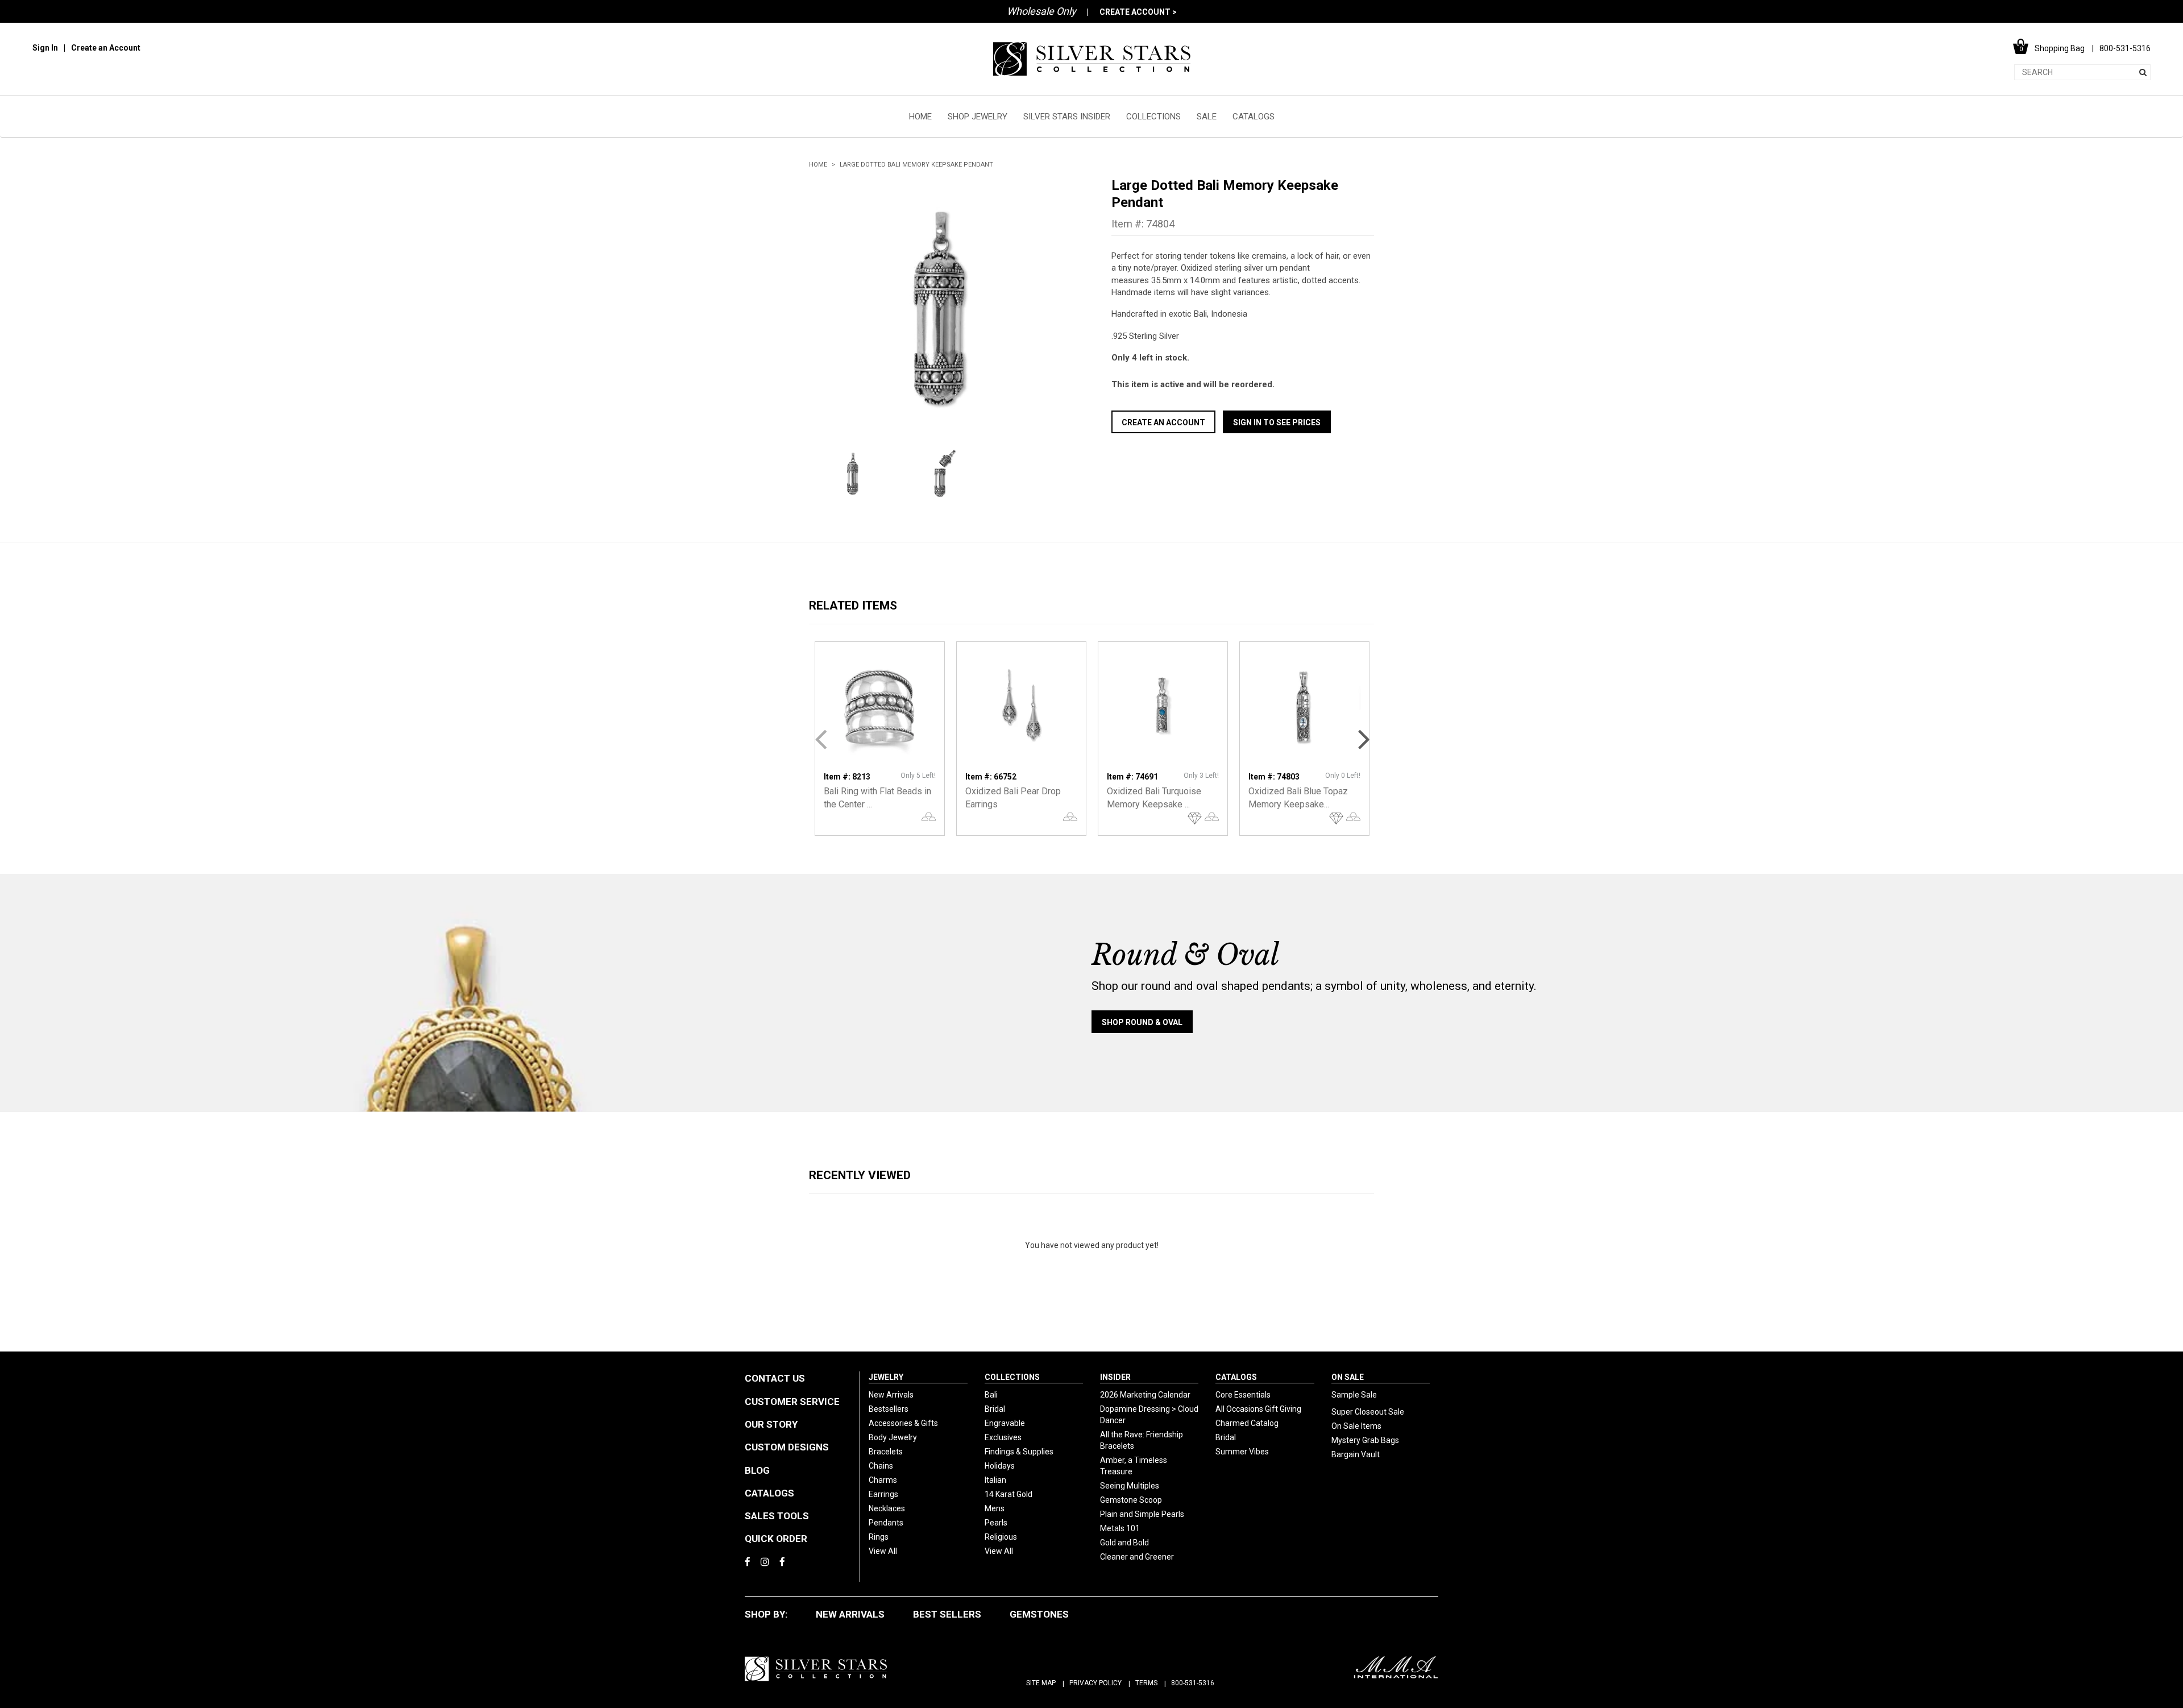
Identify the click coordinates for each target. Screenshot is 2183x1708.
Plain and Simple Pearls (1142, 1514)
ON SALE (1348, 1377)
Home (818, 165)
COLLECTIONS (1153, 117)
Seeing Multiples (1130, 1486)
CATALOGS (1254, 117)
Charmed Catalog (1247, 1423)
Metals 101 (1120, 1528)
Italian (995, 1480)
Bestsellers (889, 1409)
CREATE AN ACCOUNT (1163, 422)
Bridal (995, 1409)
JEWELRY (886, 1377)
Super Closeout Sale (1368, 1412)
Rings (879, 1537)
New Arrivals (891, 1395)
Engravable (1005, 1423)
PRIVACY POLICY (1095, 1683)
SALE (1207, 117)
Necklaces (887, 1508)
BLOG (757, 1470)
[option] (940, 308)
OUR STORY (771, 1424)
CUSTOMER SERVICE (792, 1402)
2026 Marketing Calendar (1145, 1395)
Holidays (1000, 1466)
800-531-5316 (1193, 1683)
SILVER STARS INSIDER (1067, 117)
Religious (1001, 1537)
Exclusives (1003, 1437)
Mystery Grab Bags (1365, 1440)
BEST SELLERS (947, 1614)
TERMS (1146, 1683)
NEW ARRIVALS (850, 1614)
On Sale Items (1356, 1426)
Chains (881, 1466)
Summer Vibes (1242, 1452)
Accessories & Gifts (903, 1423)
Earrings (883, 1494)
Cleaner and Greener (1137, 1557)
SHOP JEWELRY (978, 117)
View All (883, 1551)
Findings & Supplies (1019, 1452)
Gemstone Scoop (1131, 1500)
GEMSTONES (1039, 1614)
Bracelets (886, 1452)
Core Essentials (1243, 1395)
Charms (883, 1480)
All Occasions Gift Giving (1258, 1409)
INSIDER (1115, 1377)
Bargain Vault (1356, 1454)
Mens (995, 1508)
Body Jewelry (893, 1437)
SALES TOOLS (777, 1516)
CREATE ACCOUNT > (1138, 12)
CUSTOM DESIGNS (787, 1447)
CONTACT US (775, 1378)
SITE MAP (1041, 1683)
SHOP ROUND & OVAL (1142, 1022)
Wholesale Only (1041, 11)
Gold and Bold (1124, 1543)
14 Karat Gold (1009, 1494)
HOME (920, 117)
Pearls (996, 1523)
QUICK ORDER (776, 1539)
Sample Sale (1354, 1395)
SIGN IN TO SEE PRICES (1277, 422)
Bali (991, 1395)
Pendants (886, 1523)
